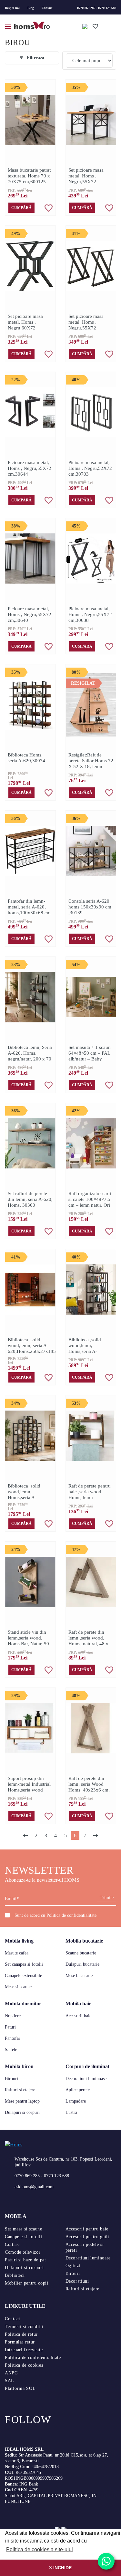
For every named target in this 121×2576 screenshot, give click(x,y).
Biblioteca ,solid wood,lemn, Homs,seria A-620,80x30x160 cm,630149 (85, 1351)
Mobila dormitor (23, 2004)
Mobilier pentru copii (26, 2283)
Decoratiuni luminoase (86, 2079)
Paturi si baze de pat (25, 2260)
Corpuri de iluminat (87, 2066)
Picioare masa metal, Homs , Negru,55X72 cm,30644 (30, 468)
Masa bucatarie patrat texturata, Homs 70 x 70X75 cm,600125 (29, 176)
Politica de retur (21, 2334)
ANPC (11, 2373)
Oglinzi (73, 2266)
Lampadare (76, 2101)
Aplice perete (78, 2090)
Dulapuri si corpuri (22, 2112)
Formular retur (20, 2342)
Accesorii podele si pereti (85, 2247)
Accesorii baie (78, 2016)
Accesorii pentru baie (87, 2229)
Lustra (71, 2112)
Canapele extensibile (23, 1976)
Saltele (11, 2050)
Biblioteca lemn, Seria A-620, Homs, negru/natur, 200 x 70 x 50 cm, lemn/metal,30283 (30, 1059)
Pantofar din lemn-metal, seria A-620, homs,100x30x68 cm (29, 907)
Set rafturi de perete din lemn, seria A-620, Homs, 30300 (30, 1199)
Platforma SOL (20, 2388)
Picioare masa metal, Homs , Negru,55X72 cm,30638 (90, 614)
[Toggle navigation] (9, 26)
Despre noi (12, 8)
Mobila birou (19, 2066)
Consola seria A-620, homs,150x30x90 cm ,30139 (90, 907)
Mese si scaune (18, 1987)
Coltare (12, 2244)
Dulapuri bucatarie (82, 1964)
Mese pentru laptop (22, 2101)
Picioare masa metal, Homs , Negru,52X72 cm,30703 (90, 468)
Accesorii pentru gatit (87, 2237)
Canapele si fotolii (23, 2237)
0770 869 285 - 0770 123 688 (97, 8)
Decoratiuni (77, 2281)
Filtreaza (35, 58)
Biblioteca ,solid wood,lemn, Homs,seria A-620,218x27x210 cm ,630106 (29, 1497)
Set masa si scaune (24, 2229)
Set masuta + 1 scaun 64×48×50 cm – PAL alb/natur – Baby (90, 1053)
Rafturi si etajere (20, 2090)
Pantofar (13, 2038)
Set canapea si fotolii (24, 1964)
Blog (31, 8)
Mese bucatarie (79, 1976)
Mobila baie (78, 2004)
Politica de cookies (24, 2365)
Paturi (10, 2027)
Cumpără (21, 208)
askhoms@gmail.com (34, 2187)
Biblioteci (15, 2275)
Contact (47, 8)
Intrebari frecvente (24, 2350)
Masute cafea (17, 1953)
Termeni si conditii (24, 2327)
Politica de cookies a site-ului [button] (40, 2549)
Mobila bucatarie (84, 1941)
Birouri (11, 2079)
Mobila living (19, 1941)
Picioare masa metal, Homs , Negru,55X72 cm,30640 (30, 614)
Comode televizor (23, 2252)
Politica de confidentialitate (71, 1915)
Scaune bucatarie (81, 1953)
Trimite (107, 1898)
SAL (10, 2381)
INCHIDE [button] (62, 2568)
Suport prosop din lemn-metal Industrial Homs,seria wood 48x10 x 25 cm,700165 (29, 1790)
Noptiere (13, 2016)
